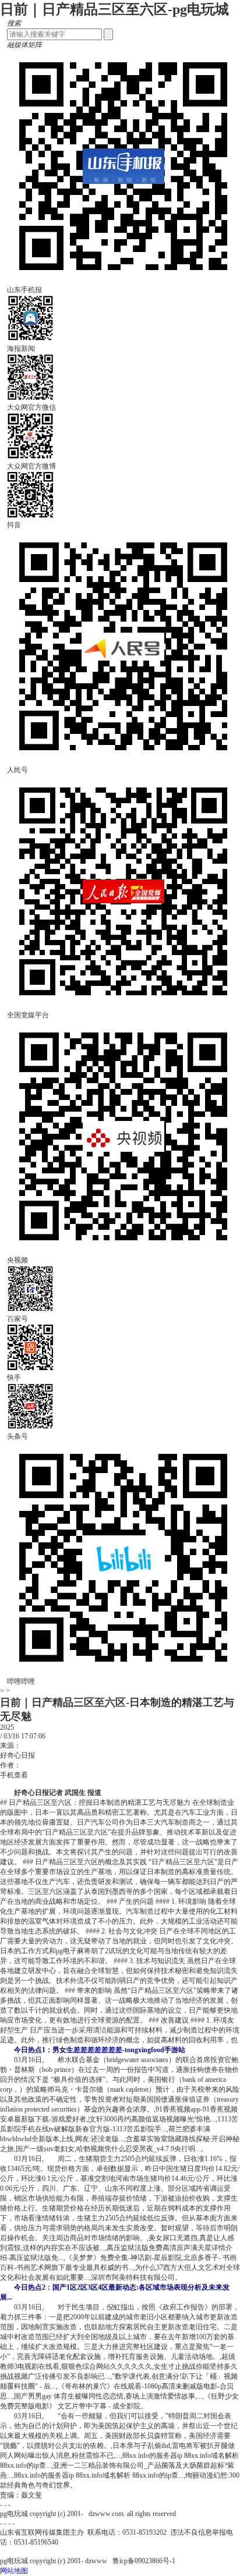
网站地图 (14, 2571)
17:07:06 (33, 1736)
